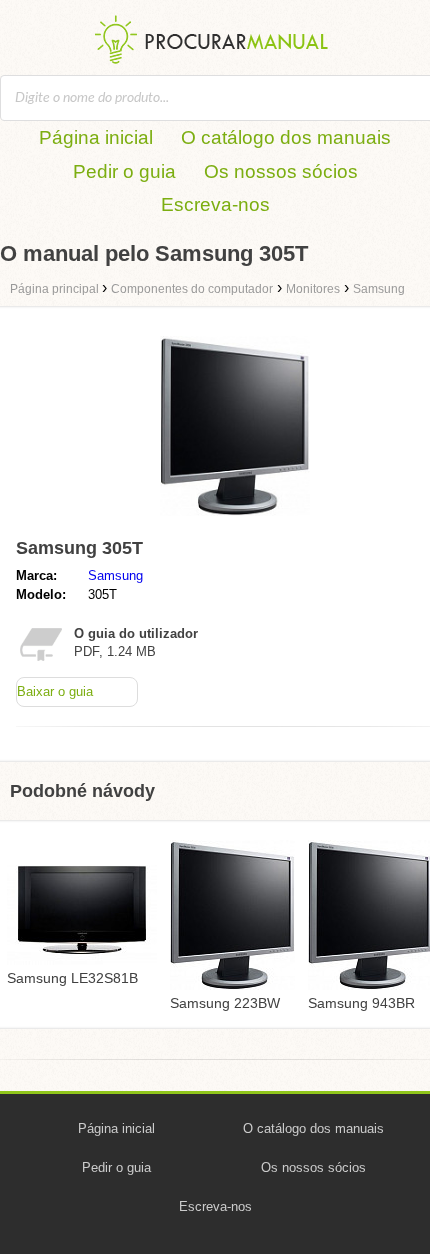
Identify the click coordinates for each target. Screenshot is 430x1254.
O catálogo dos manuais (286, 137)
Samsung (115, 575)
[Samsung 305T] (235, 520)
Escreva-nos (215, 204)
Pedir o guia (124, 171)
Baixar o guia (55, 691)
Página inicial (96, 137)
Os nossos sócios (281, 171)
